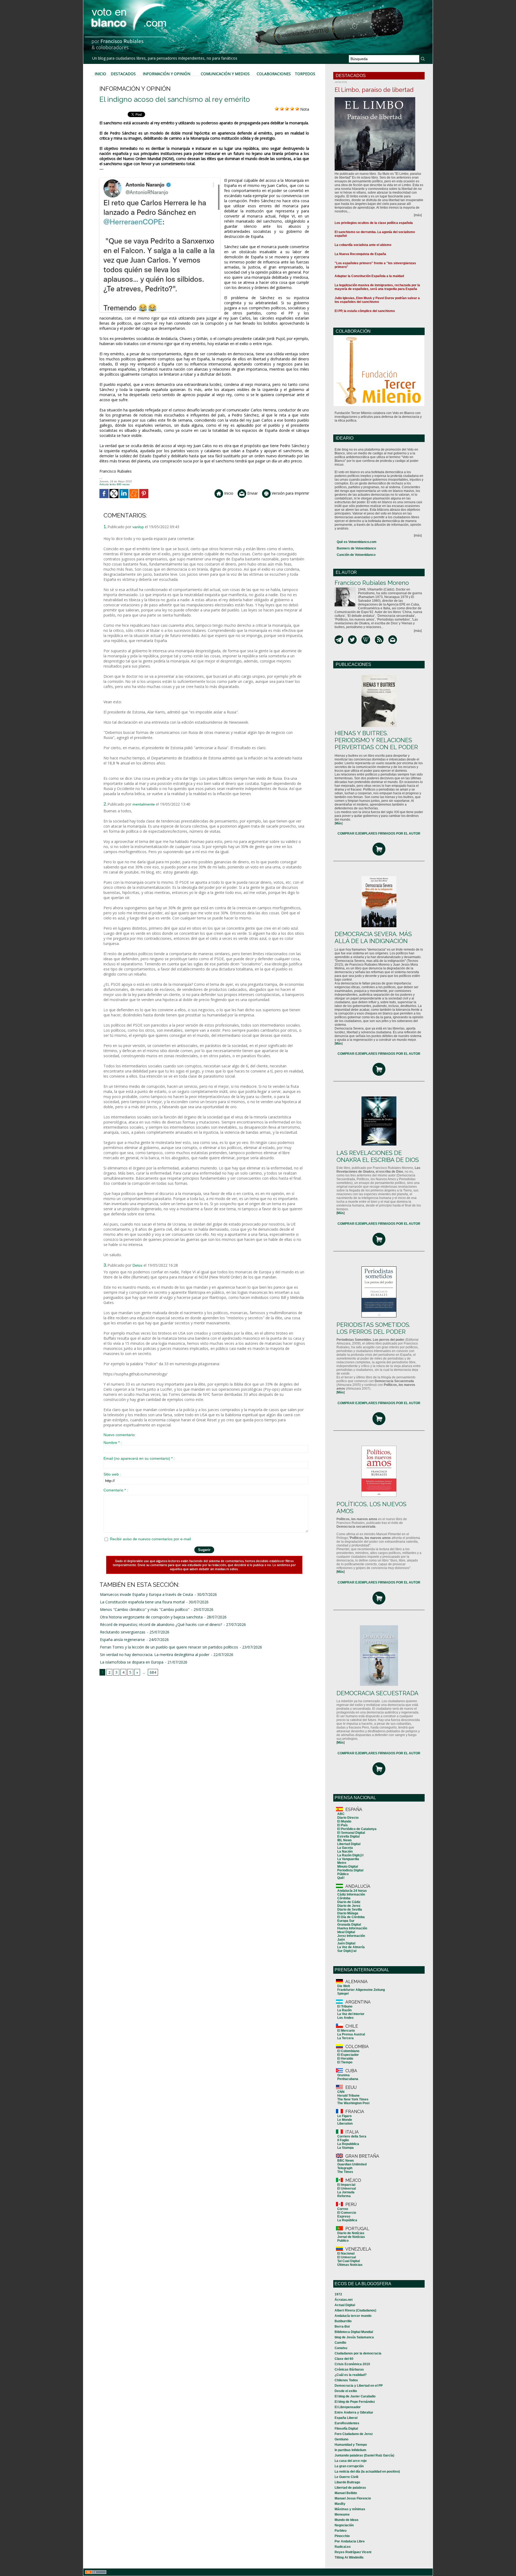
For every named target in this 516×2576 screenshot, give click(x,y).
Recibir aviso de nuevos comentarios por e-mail (150, 1539)
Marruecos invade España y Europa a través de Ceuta (146, 1594)
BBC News (346, 2161)
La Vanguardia (348, 1859)
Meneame (342, 2515)
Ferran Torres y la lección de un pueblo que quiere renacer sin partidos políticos (169, 1647)
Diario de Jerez (349, 1906)
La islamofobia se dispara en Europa (132, 1662)
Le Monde (345, 2120)
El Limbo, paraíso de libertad (374, 90)
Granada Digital (349, 1925)
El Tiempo (345, 2062)
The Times (345, 2172)
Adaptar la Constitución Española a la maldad (369, 276)
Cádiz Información (351, 1894)
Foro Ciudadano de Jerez (354, 2434)
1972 (338, 2294)
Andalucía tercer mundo (353, 2316)
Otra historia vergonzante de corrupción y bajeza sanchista (151, 1617)
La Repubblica (348, 2144)
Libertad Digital (349, 1844)
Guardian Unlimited (352, 2164)
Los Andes (345, 2018)
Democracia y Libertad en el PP (359, 2386)
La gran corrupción (349, 2466)
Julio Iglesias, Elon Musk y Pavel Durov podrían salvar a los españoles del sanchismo (377, 300)
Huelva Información (352, 1928)
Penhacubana (348, 2079)
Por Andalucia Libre (350, 2541)
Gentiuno (341, 2439)
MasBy (340, 2504)
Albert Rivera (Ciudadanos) (355, 2310)
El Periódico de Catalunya (357, 1829)
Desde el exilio (346, 2391)
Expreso (344, 2216)
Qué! (341, 1878)
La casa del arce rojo (351, 2461)
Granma (343, 2075)
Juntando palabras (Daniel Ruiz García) (364, 2455)
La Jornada (346, 2192)
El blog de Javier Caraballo (355, 2396)
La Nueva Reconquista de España (360, 254)
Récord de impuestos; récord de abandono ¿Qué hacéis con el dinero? (161, 1624)
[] (339, 823)
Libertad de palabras (350, 2488)
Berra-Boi (342, 2327)
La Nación (345, 1852)
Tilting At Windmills (349, 2557)
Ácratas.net (344, 2300)
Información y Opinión (166, 74)
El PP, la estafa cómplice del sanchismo (365, 311)
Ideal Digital (346, 1932)
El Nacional (346, 2253)
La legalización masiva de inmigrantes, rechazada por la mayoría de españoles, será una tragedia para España (377, 287)
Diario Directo (348, 1818)
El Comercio (347, 2213)
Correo (343, 2209)
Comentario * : (116, 1490)
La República (347, 2220)
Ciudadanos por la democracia (358, 2353)
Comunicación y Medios (225, 74)
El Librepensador (348, 2407)
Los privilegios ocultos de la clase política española (374, 223)
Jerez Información (351, 1936)
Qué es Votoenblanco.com (357, 542)
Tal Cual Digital (349, 2261)
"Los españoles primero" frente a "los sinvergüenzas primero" (375, 265)
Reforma (344, 2196)
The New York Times (353, 2099)
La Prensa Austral (351, 2034)
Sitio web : (112, 1474)
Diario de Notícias (351, 2233)
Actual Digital (345, 2305)
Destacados (123, 74)
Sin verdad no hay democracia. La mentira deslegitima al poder (155, 1655)
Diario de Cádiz (349, 1902)
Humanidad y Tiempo (351, 2445)
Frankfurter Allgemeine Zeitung (361, 1990)
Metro (342, 1863)
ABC (341, 1814)
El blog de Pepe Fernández (355, 2402)
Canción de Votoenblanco (356, 555)
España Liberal (346, 2418)
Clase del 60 (344, 2359)
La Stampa (345, 2148)
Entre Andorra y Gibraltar (354, 2412)
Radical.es (343, 2547)
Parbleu (341, 2531)
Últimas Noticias (350, 2265)
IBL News (345, 1840)
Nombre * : (113, 1443)
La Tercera (345, 2038)
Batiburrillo (343, 2321)
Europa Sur (346, 1921)
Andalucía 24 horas (352, 1891)
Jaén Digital (346, 1943)
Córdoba (344, 1898)
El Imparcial (346, 2185)
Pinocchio (342, 2536)
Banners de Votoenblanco (356, 548)
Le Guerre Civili (346, 2477)
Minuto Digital (348, 1867)
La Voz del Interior (351, 2014)
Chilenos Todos (346, 2380)
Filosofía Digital (346, 2429)
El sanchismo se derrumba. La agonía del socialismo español (375, 234)
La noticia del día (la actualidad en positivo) (367, 2472)
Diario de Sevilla (350, 1910)
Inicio (100, 74)
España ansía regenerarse (122, 1640)
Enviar (252, 493)
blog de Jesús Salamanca (354, 2337)
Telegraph (345, 2168)
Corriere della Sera (352, 2136)
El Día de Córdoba (351, 1917)
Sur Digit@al (347, 1951)
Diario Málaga (348, 1913)
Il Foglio (343, 2140)
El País (343, 1825)
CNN (341, 2092)
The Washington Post (353, 2103)
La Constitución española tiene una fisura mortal (142, 1602)
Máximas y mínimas (350, 2509)
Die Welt (344, 1986)
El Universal (347, 2189)
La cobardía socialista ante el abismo (363, 245)
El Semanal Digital (351, 1833)
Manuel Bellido (346, 2493)
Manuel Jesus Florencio (353, 2498)
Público (343, 1874)
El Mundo (344, 1821)
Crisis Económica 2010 (352, 2364)
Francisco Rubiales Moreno (372, 583)
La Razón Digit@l (350, 1855)
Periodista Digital (350, 1870)
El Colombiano (348, 2051)
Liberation (345, 2124)
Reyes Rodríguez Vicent (353, 2552)
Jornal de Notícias (351, 2237)
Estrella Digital (348, 1836)
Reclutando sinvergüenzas (123, 1632)
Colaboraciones (274, 74)
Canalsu (341, 2348)
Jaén (341, 1940)
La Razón (344, 2010)
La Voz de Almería (351, 1947)
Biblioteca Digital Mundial (354, 2332)
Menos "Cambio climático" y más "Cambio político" (145, 1609)
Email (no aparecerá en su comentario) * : (139, 1458)
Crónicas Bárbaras (349, 2370)
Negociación (344, 2525)
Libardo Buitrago (347, 2482)
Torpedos (305, 74)
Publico (343, 2241)
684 (153, 1672)
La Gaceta (345, 1848)
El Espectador (348, 2055)
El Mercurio (346, 2031)
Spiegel (343, 1994)
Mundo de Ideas (347, 2520)
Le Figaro (344, 2116)
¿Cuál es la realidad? (351, 2375)
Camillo (340, 2343)
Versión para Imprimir (290, 493)
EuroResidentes (347, 2423)
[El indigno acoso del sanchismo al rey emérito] (160, 179)
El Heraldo (345, 2059)
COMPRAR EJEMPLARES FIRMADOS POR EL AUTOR (379, 834)
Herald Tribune (348, 2096)
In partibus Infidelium (350, 2450)
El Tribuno (345, 2006)
